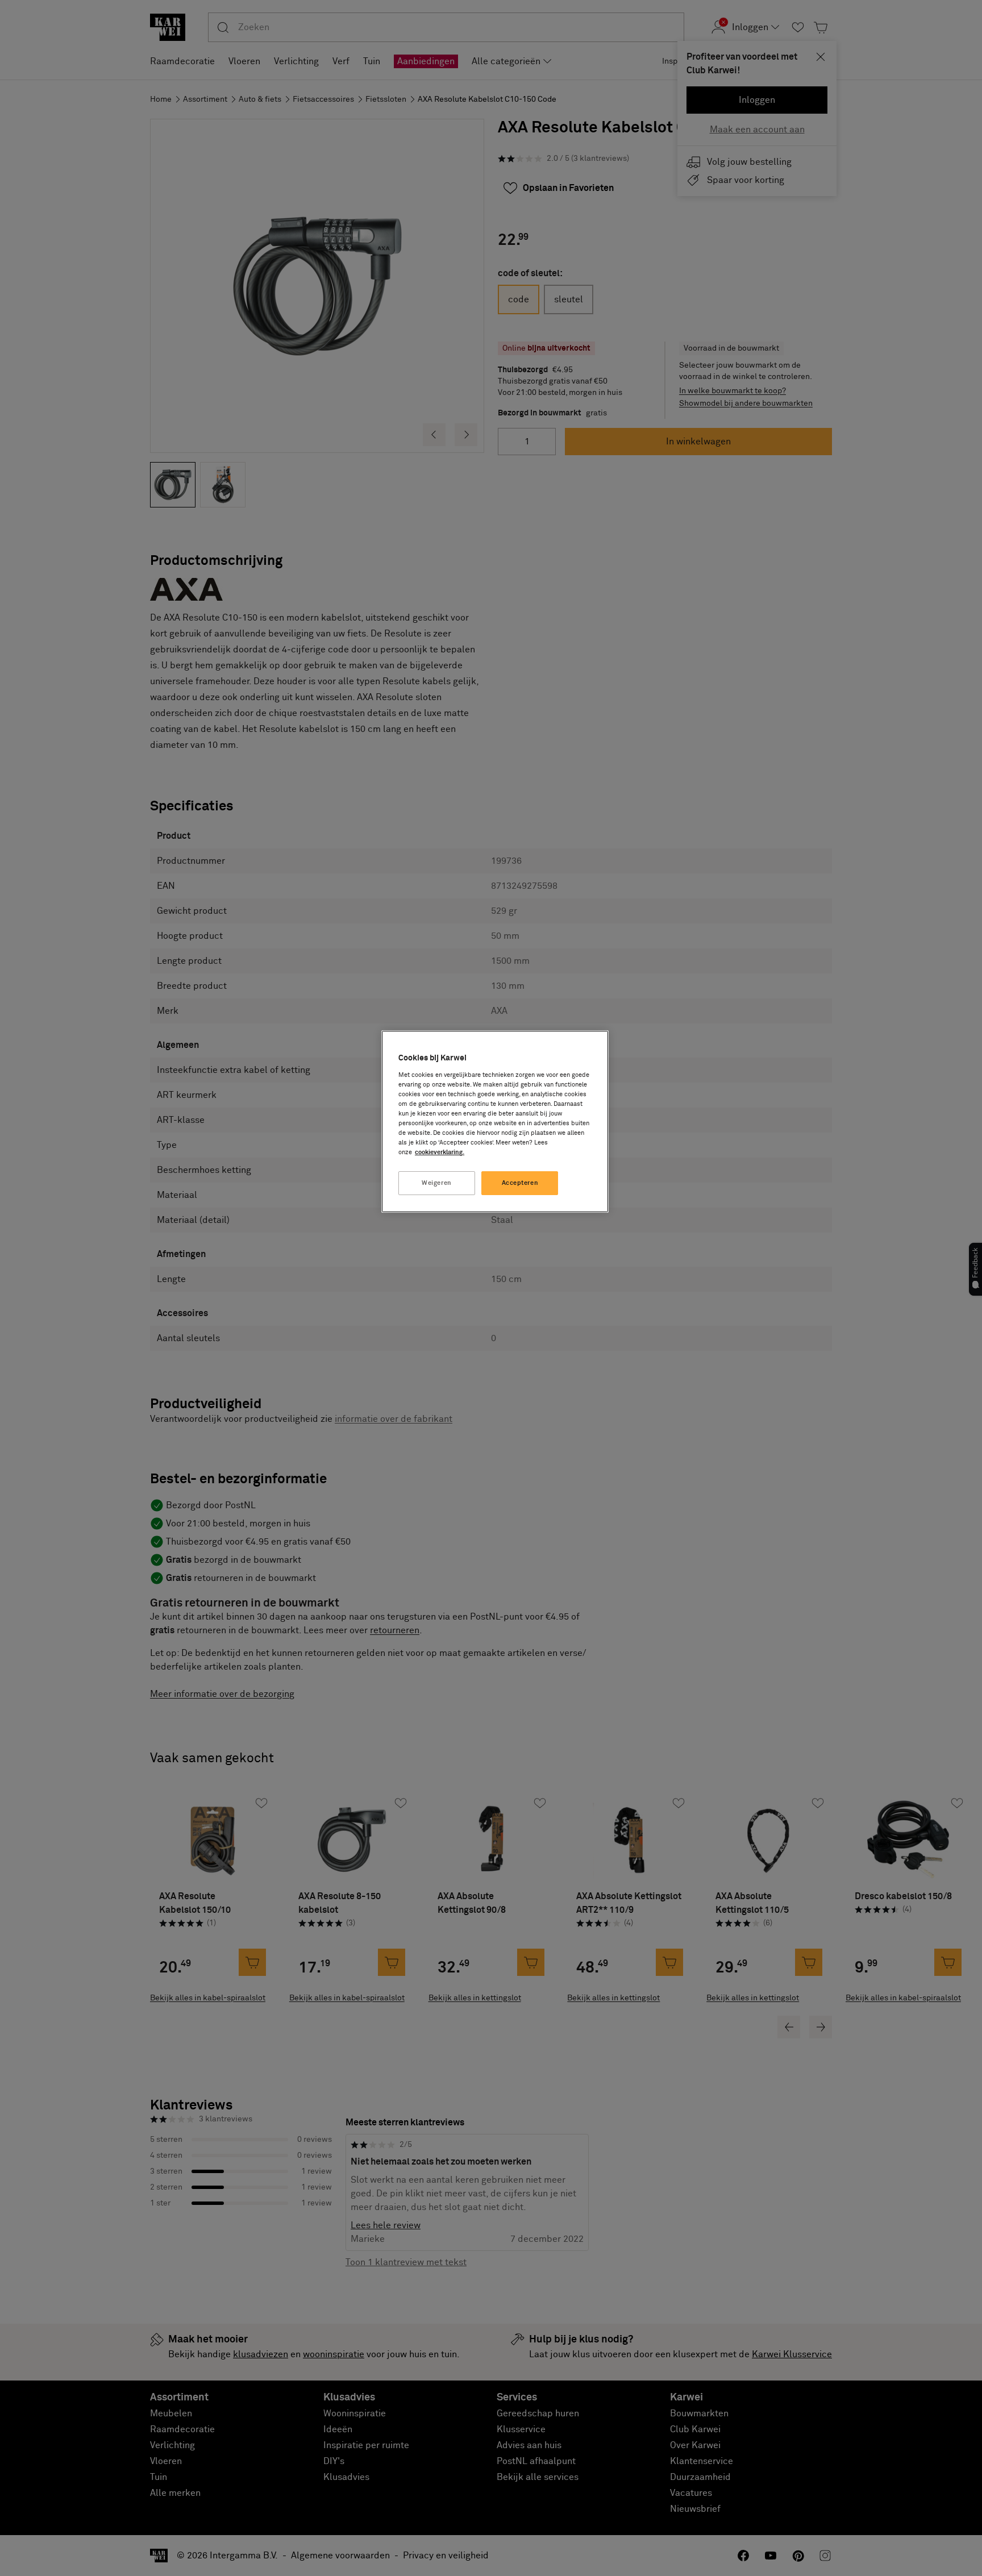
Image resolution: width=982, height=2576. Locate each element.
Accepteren (520, 1183)
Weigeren (437, 1183)
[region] (495, 1121)
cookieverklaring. (440, 1152)
